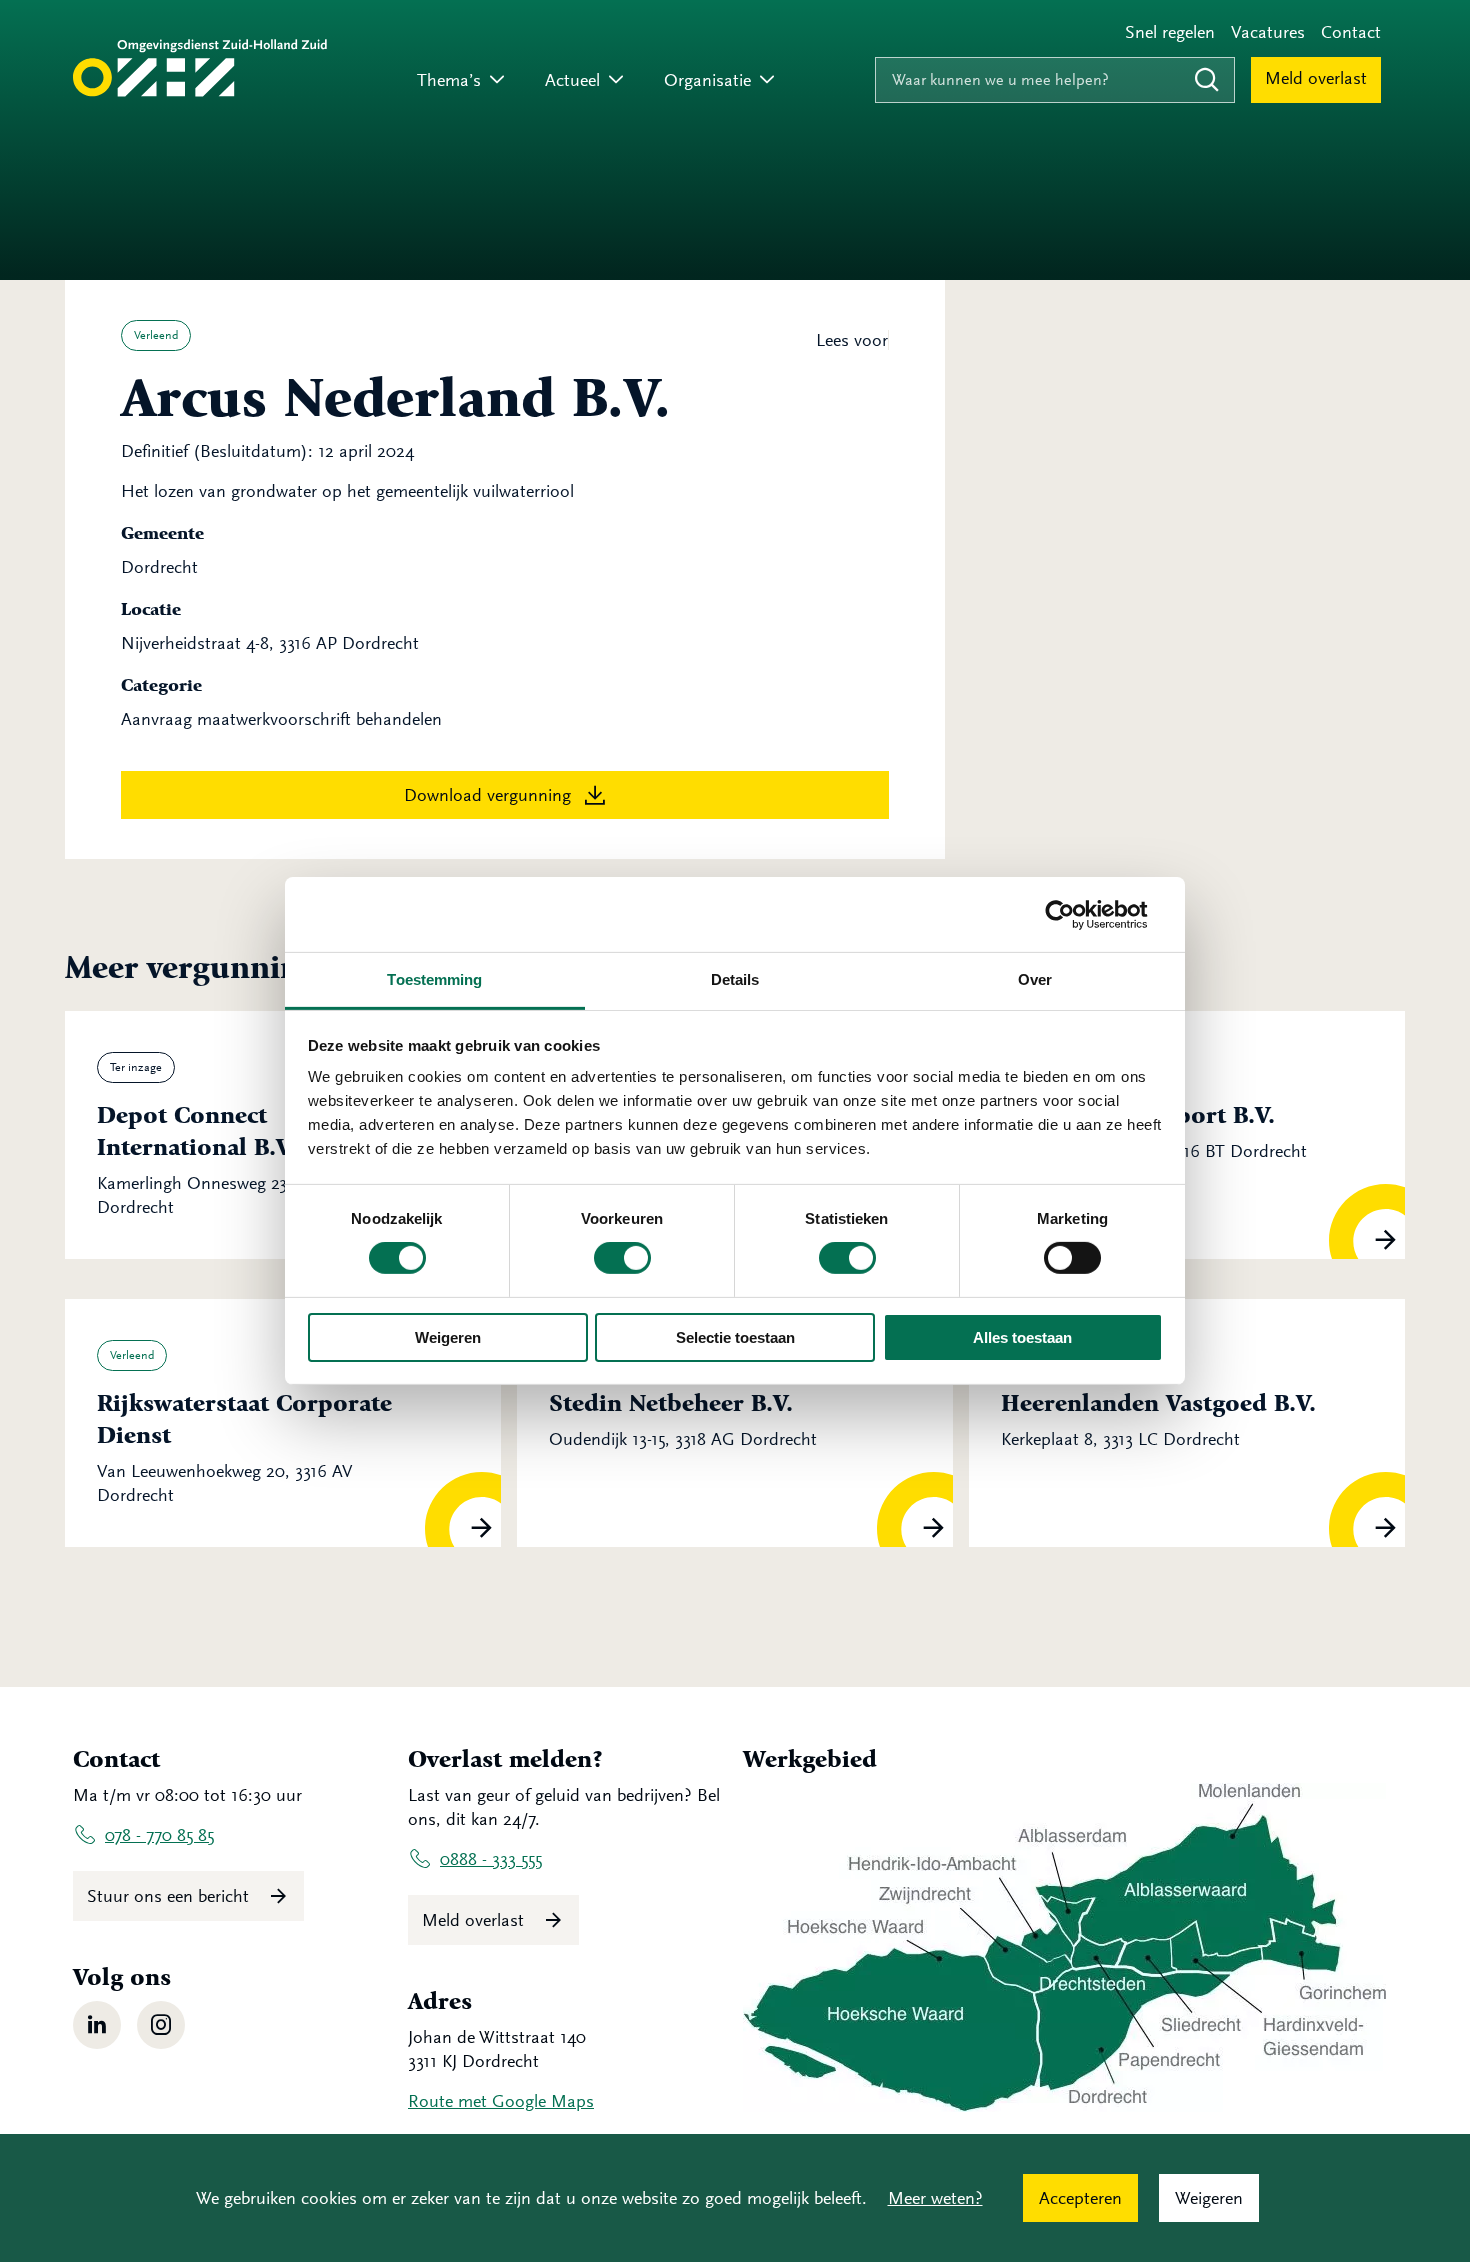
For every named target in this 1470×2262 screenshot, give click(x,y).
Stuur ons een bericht (170, 1896)
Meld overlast (1316, 78)
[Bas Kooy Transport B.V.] (1187, 1135)
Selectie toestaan (735, 1337)
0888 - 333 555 (491, 1859)
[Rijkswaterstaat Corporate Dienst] (283, 1423)
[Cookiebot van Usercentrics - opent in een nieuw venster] (1075, 914)
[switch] (622, 1258)
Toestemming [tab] (434, 979)
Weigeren (448, 1337)
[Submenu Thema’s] (497, 80)
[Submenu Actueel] (616, 80)
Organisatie (707, 80)
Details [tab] (735, 979)
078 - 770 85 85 (159, 1835)
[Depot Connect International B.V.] (283, 1135)
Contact (1351, 32)
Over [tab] (1035, 979)
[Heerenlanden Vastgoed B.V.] (1187, 1423)
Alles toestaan (1022, 1337)
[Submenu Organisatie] (767, 80)
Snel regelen (1170, 32)
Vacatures (1268, 32)
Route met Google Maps (501, 2101)
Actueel (572, 80)
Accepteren (1080, 2198)
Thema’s (449, 80)
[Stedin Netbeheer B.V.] (735, 1423)
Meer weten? (935, 2198)
